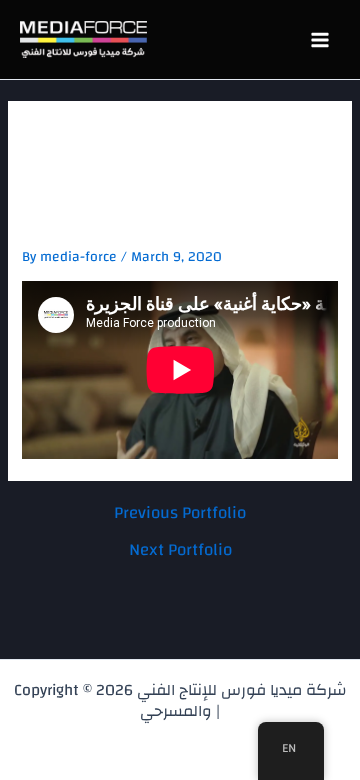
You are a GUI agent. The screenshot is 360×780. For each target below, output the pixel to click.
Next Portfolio (180, 549)
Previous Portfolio (180, 512)
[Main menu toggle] (319, 39)
